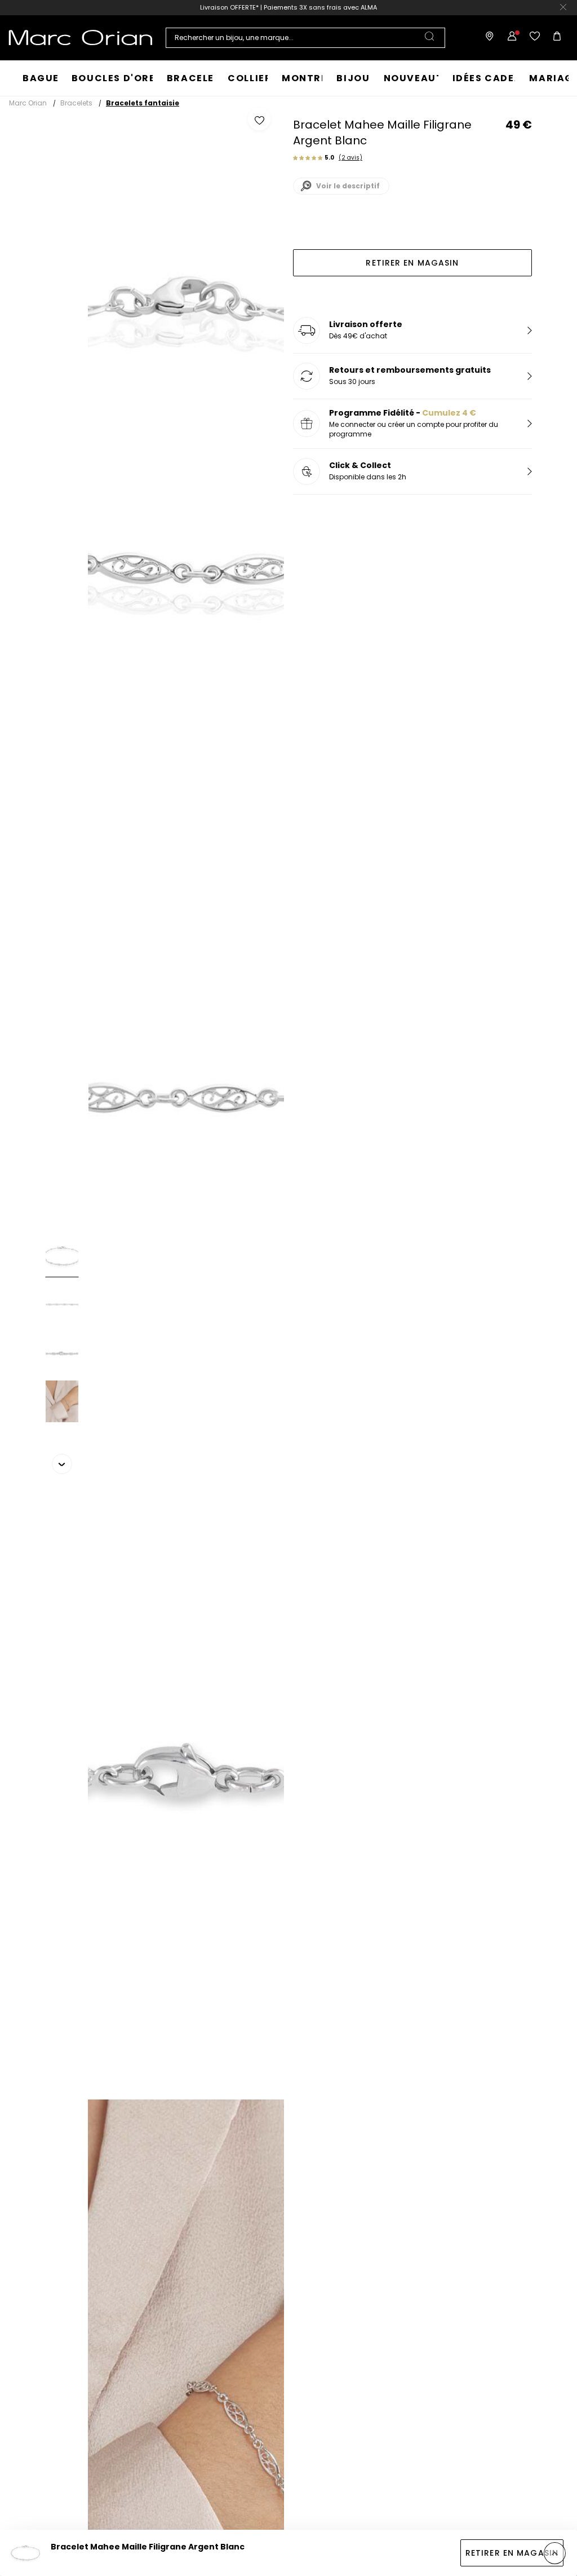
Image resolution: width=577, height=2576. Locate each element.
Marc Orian (28, 103)
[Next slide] (62, 1464)
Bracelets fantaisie (143, 103)
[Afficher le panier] (557, 38)
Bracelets (76, 103)
